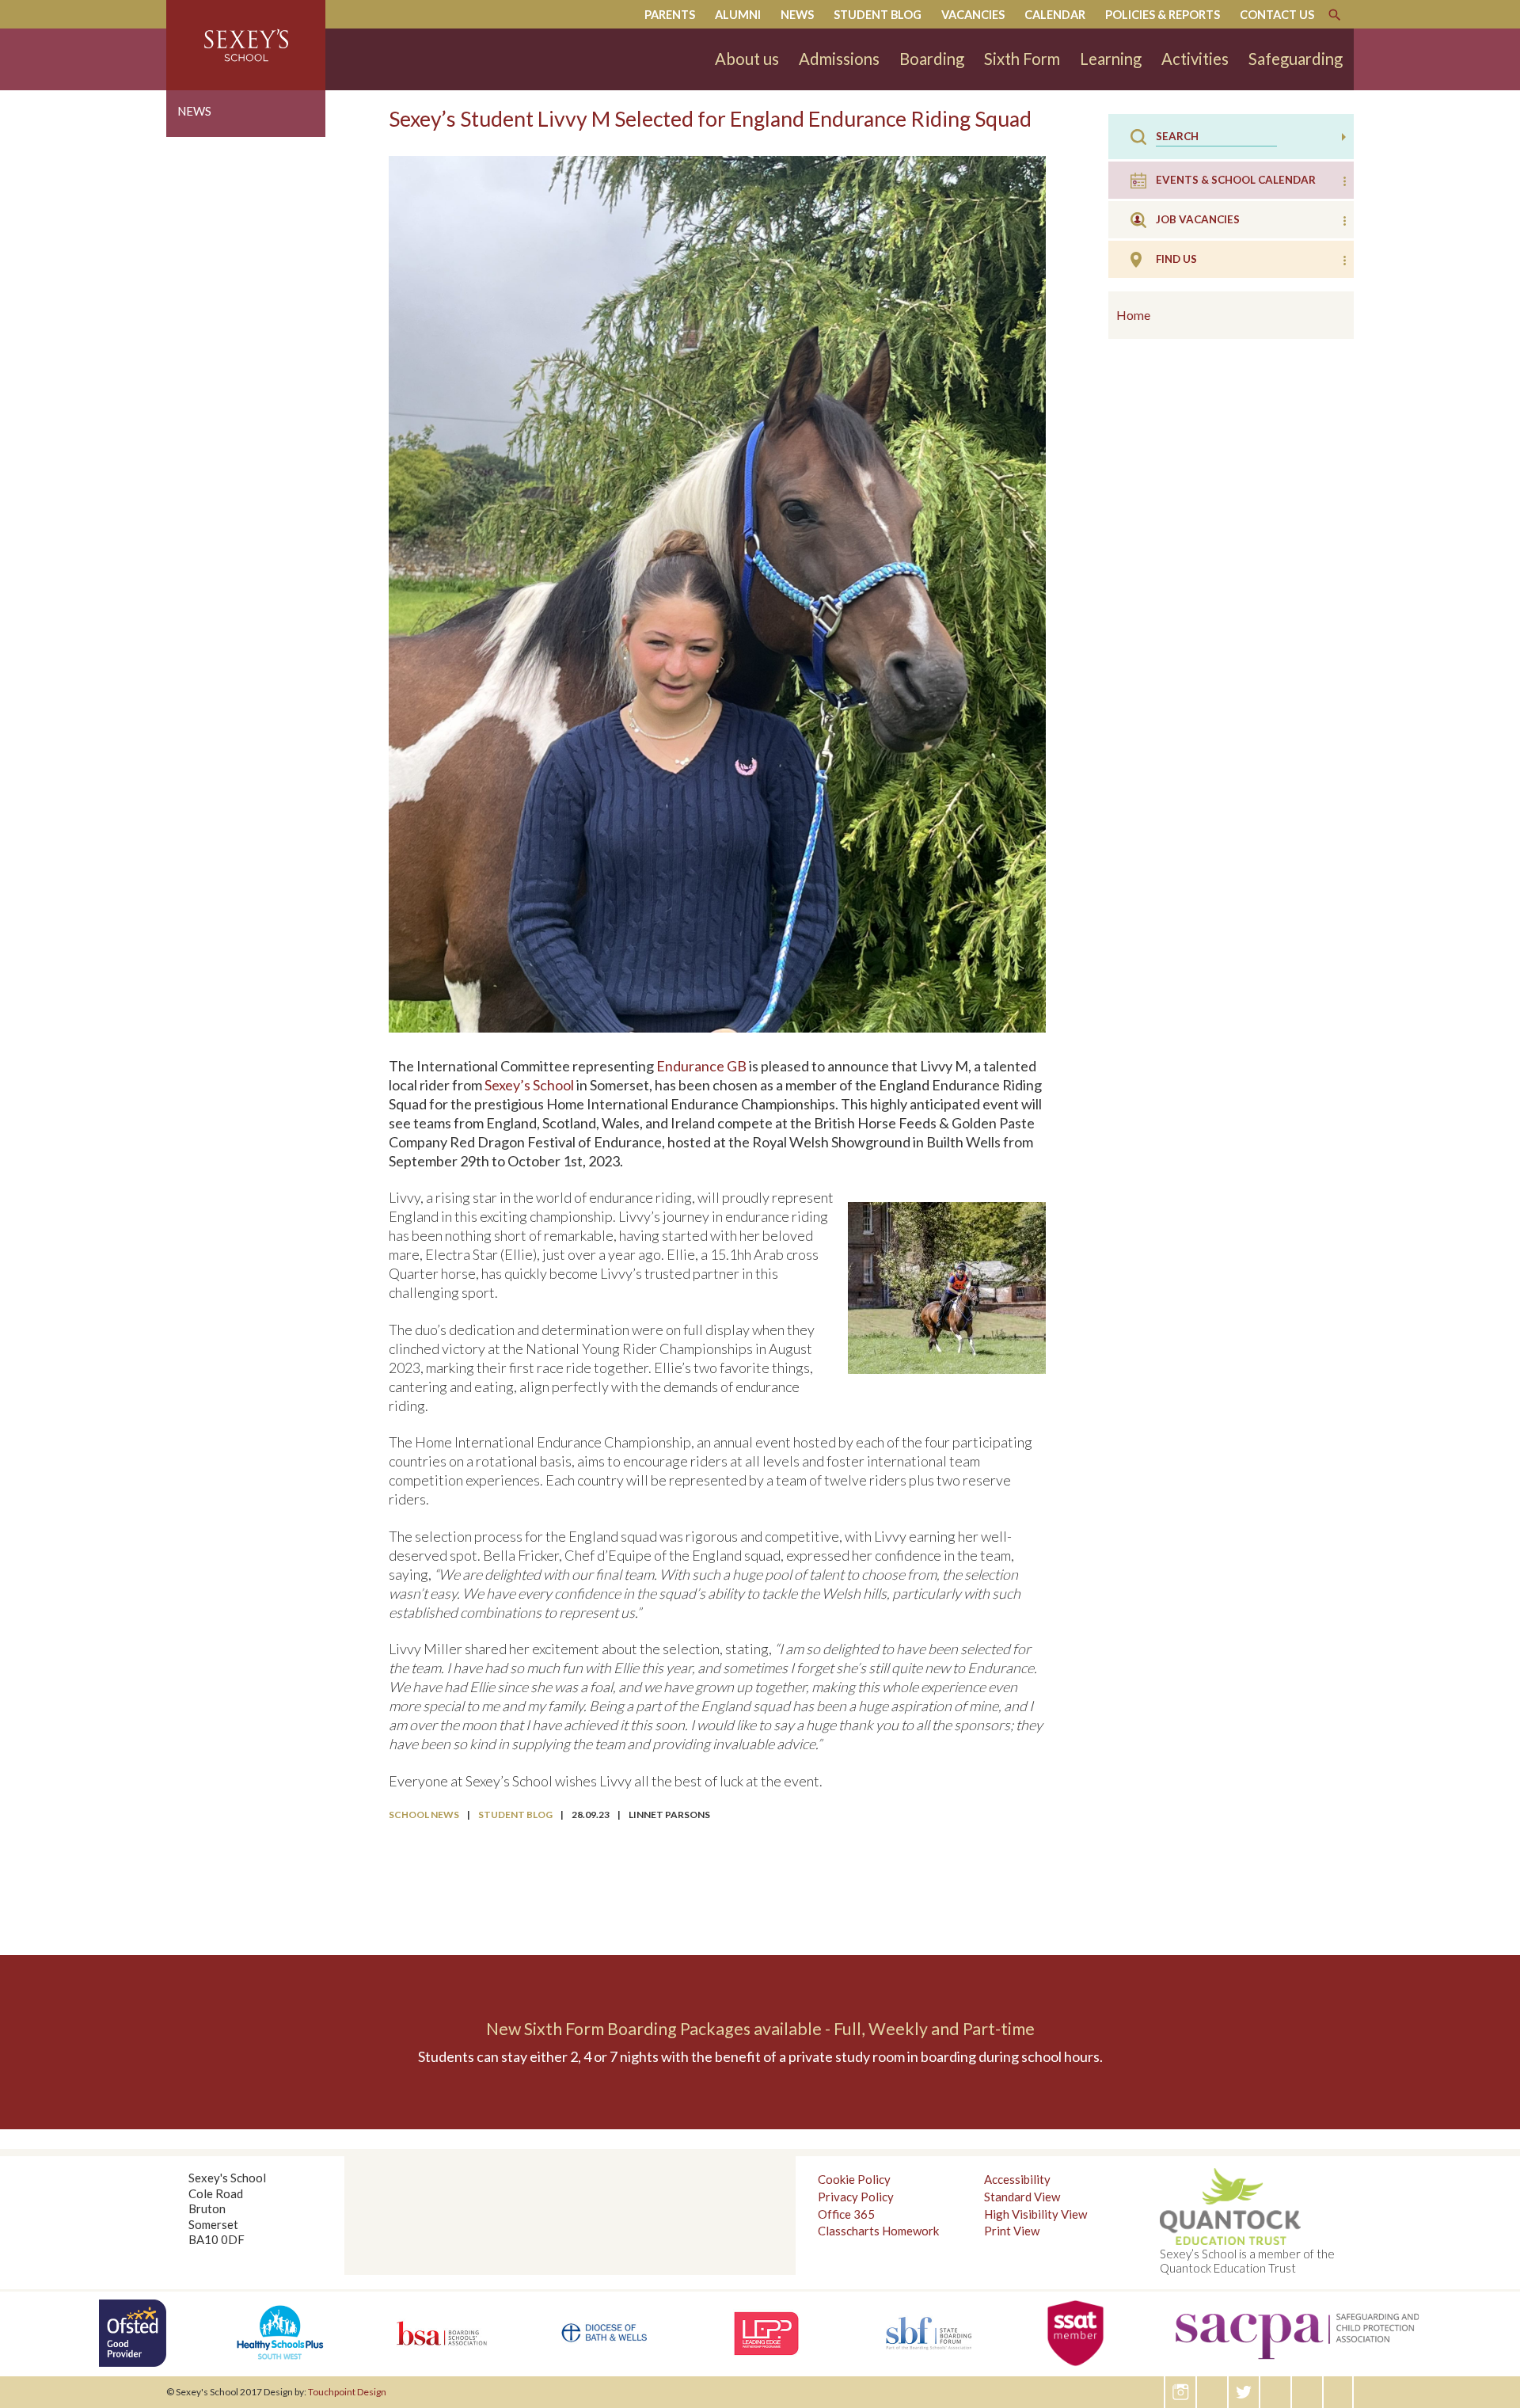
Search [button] (1344, 137)
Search (1335, 15)
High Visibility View (1035, 2214)
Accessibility (1017, 2179)
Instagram (1181, 2392)
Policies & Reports (1163, 15)
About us (747, 59)
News (797, 15)
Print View (1012, 2231)
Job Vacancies (1198, 219)
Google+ (1276, 2392)
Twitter (1244, 2392)
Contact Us (1277, 15)
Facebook (1308, 2392)
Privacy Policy (856, 2197)
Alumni (738, 15)
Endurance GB (701, 1066)
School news (424, 1815)
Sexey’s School (529, 1085)
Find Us (1176, 259)
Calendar (1055, 15)
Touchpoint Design (347, 2392)
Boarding (932, 59)
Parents (670, 15)
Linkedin (1213, 2392)
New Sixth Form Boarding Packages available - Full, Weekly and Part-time (760, 2029)
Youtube (1339, 2392)
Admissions (839, 59)
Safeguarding (1296, 59)
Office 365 (846, 2214)
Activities (1195, 59)
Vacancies (973, 15)
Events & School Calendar (1236, 180)
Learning (1111, 59)
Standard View (1022, 2197)
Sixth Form (1022, 59)
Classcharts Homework (878, 2231)
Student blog (878, 15)
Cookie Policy (854, 2179)
